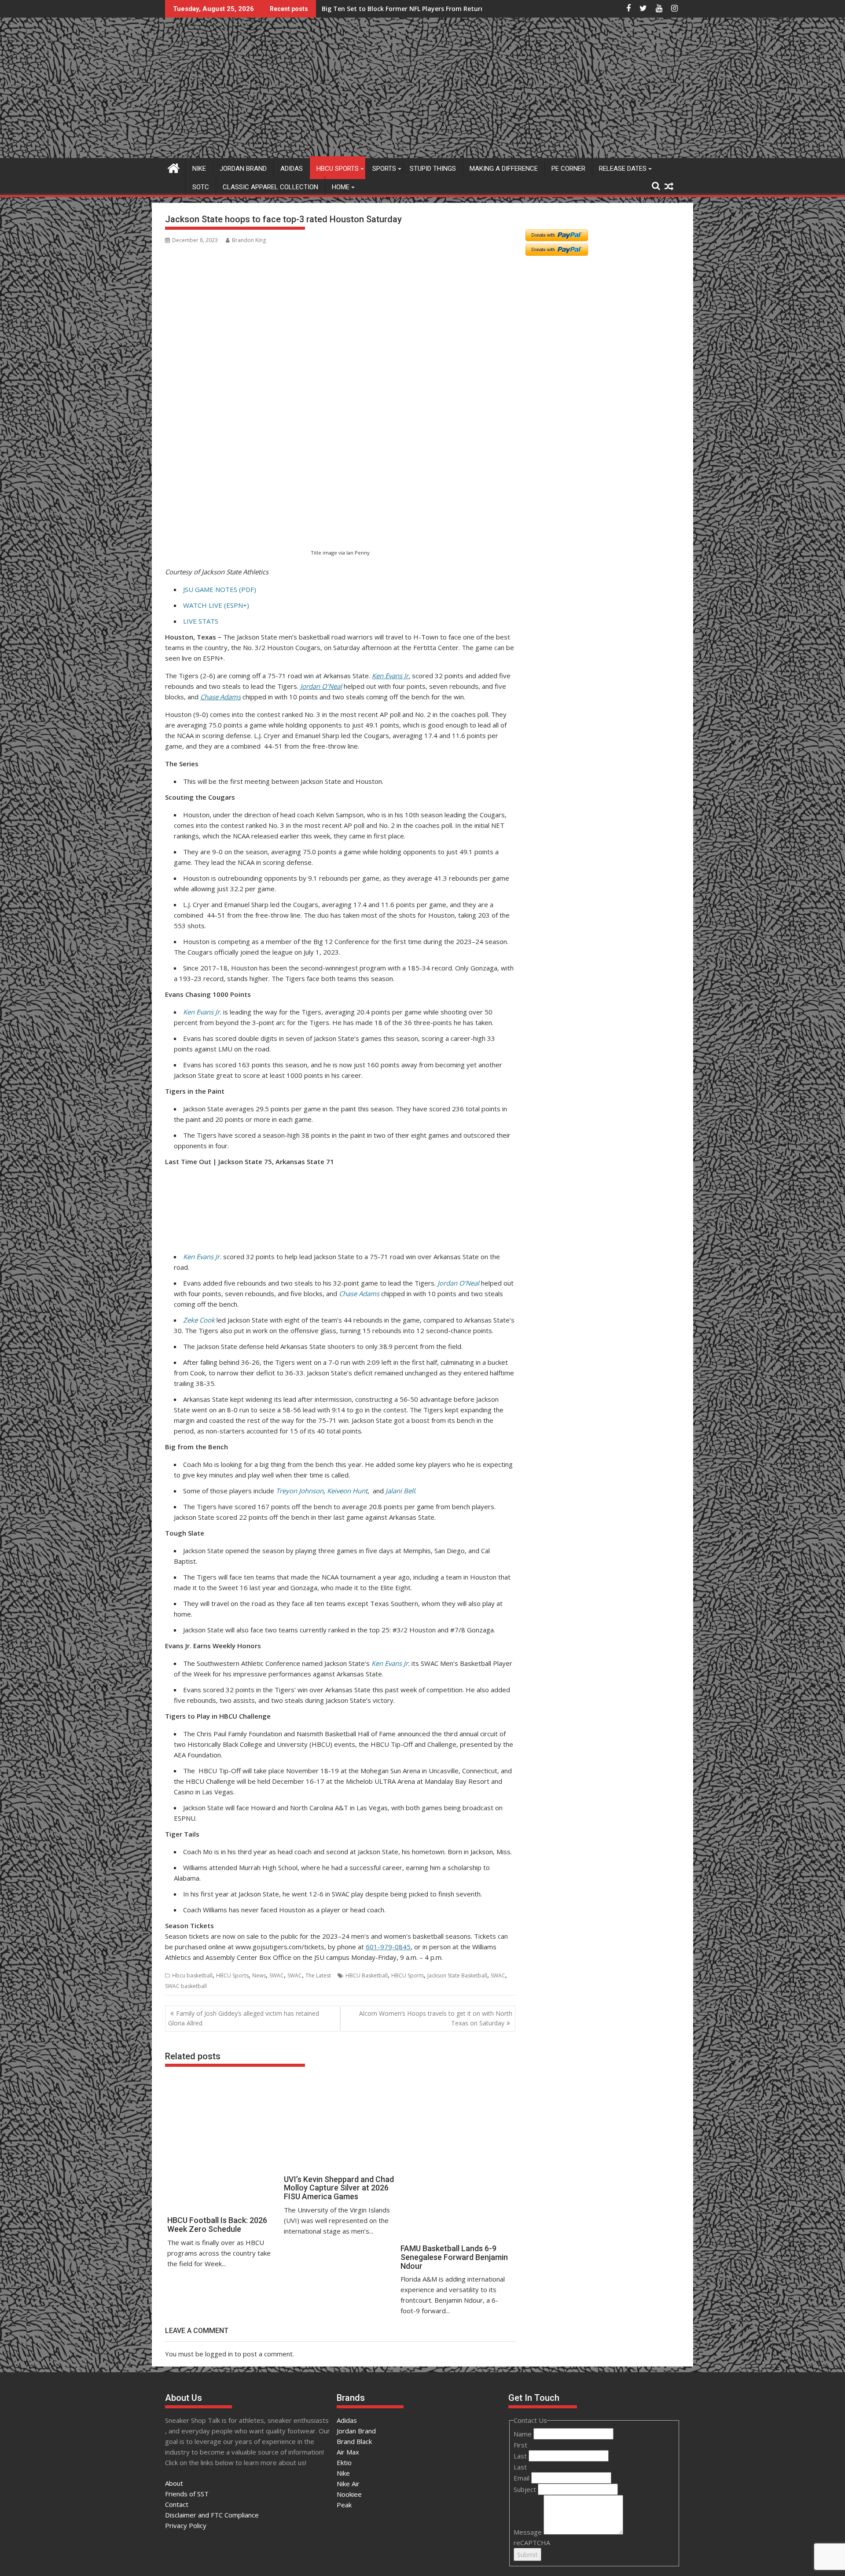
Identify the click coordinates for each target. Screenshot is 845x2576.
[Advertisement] (208, 503)
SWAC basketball (186, 1986)
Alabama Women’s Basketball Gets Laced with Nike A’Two (411, 9)
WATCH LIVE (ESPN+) (216, 605)
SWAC (277, 1975)
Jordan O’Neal (321, 686)
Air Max (348, 2452)
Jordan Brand (243, 169)
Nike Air (348, 2484)
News (259, 1975)
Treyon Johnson (300, 1491)
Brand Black (354, 2441)
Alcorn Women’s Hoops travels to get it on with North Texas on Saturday (436, 2018)
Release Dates (623, 169)
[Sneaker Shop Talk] (174, 167)
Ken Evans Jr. (391, 676)
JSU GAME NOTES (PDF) (220, 589)
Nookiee (349, 2494)
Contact (177, 2504)
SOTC (201, 187)
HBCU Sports (338, 169)
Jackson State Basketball (457, 1975)
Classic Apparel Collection (270, 187)
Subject (526, 2489)
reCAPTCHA (532, 2543)
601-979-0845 (388, 1947)
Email (522, 2478)
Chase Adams (220, 697)
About (174, 2483)
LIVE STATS (201, 621)
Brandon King (249, 240)
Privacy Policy (186, 2525)
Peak (344, 2505)
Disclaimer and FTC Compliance (212, 2515)
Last (521, 2456)
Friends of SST (187, 2494)
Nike (199, 169)
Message (529, 2532)
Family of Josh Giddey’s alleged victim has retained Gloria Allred (244, 2018)
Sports (384, 169)
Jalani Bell (400, 1491)
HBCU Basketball (367, 1975)
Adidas (292, 169)
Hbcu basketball (192, 1975)
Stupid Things (433, 169)
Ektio (344, 2462)
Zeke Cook (199, 1320)
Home (341, 187)
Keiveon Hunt (347, 1491)
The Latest (318, 1975)
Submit (527, 2554)
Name (524, 2434)
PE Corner (568, 169)
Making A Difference (504, 169)
